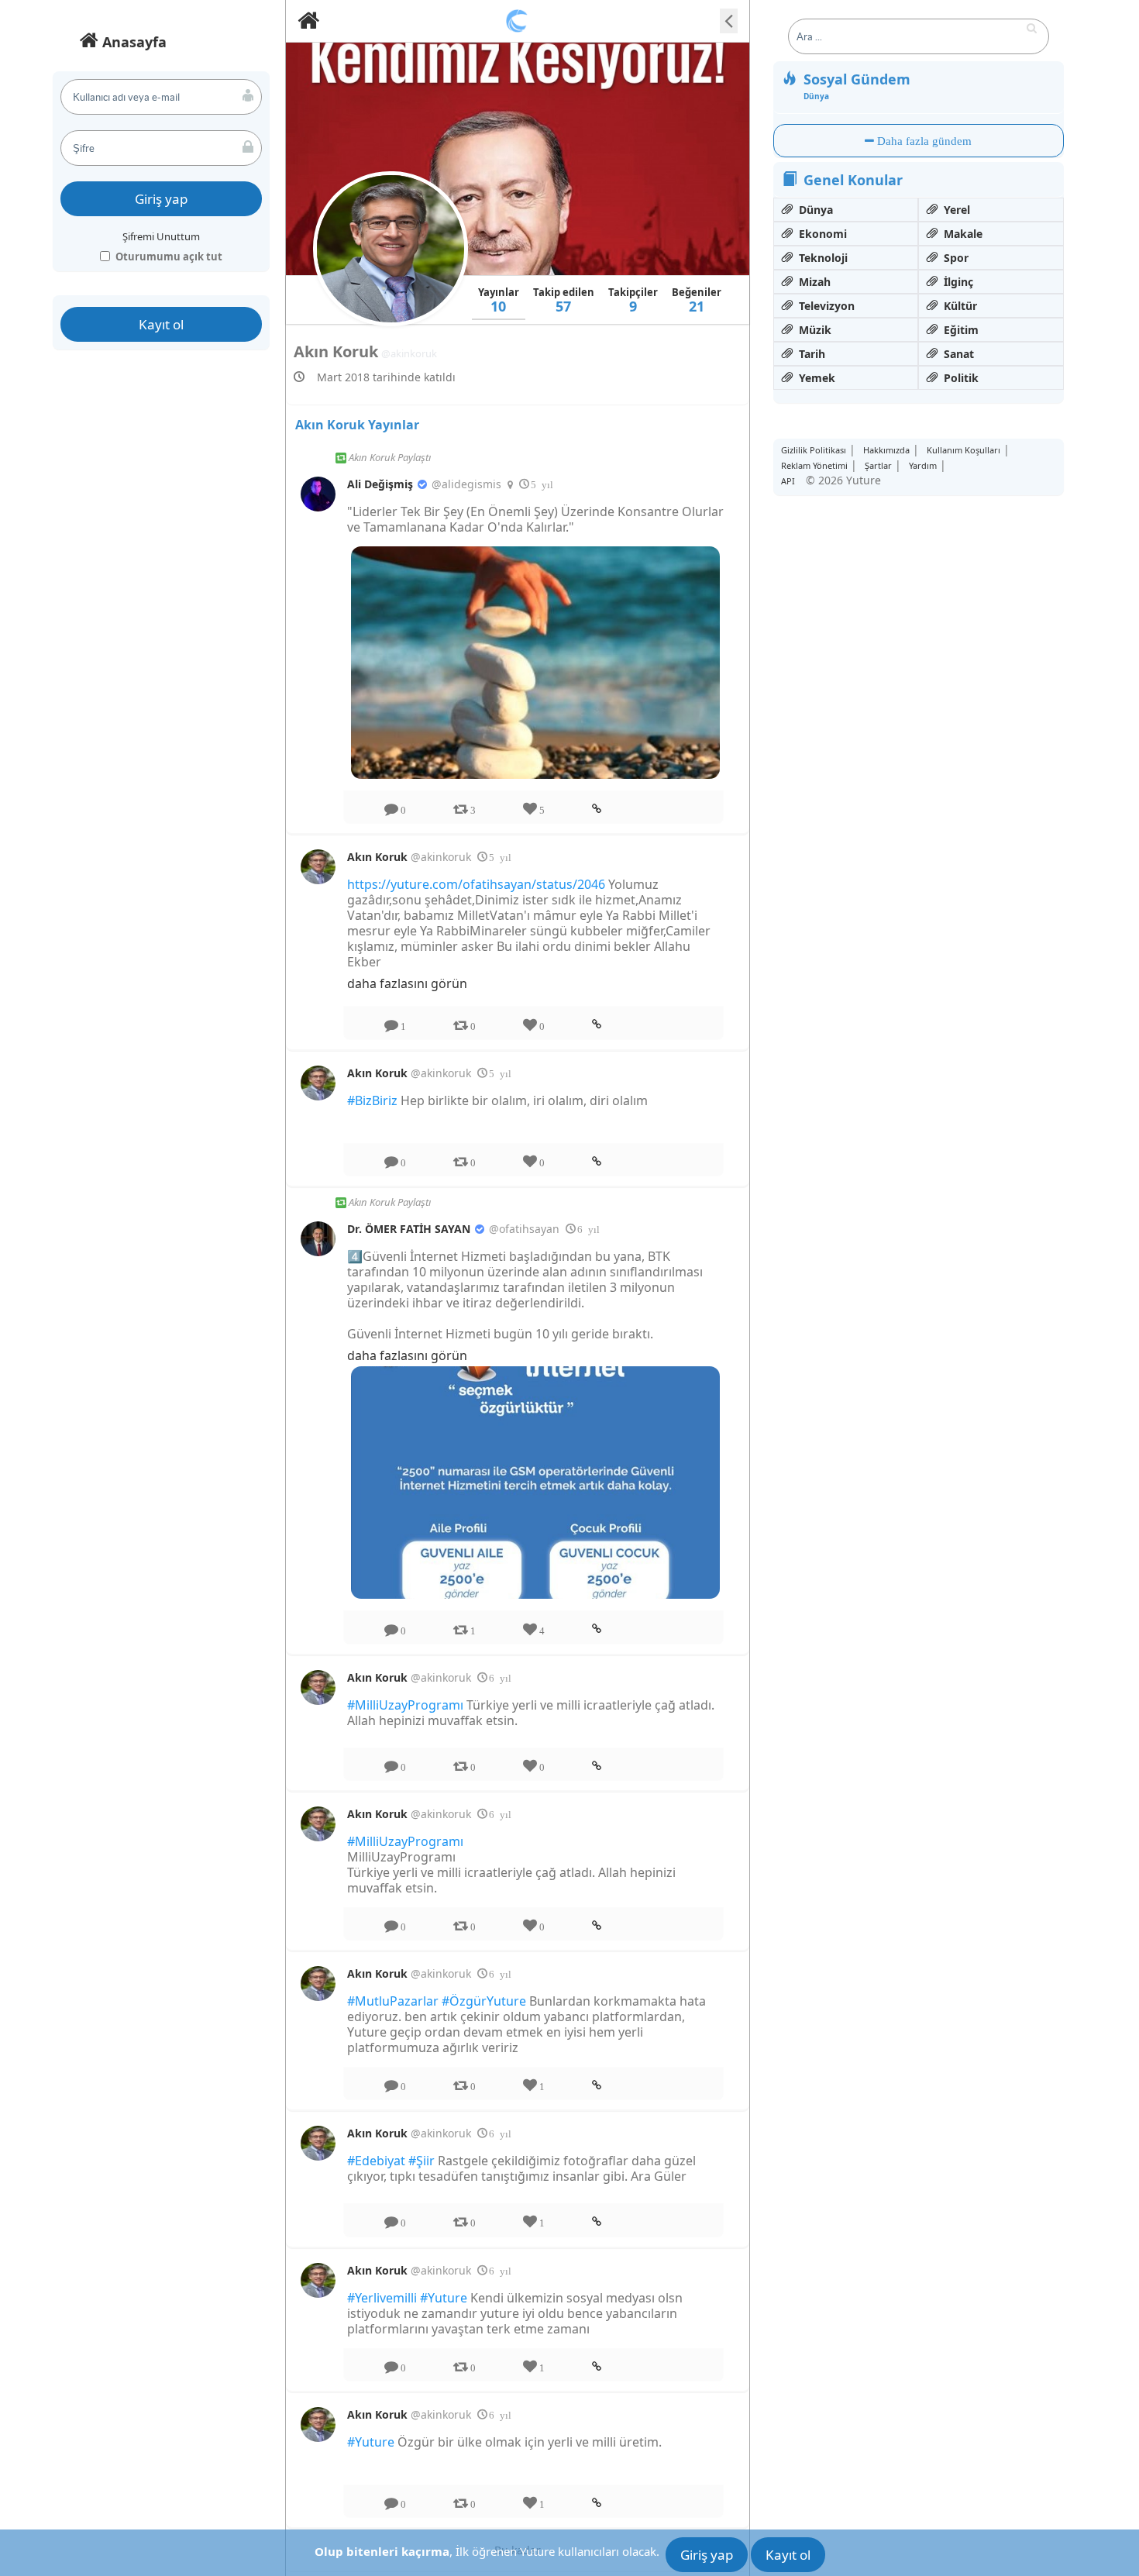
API (788, 481)
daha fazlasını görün (407, 983)
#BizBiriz (372, 1100)
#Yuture (444, 2298)
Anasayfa (132, 42)
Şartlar (878, 465)
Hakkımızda (886, 450)
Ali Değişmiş (382, 484)
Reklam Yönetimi (814, 465)
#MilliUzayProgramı (405, 1705)
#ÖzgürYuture (484, 2001)
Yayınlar (499, 300)
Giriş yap (161, 199)
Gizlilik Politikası (814, 450)
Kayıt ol (161, 324)
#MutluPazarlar (393, 2001)
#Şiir (422, 2161)
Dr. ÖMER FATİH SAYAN (410, 1229)
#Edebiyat (376, 2161)
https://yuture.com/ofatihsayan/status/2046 (476, 884)
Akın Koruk (379, 857)
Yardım (923, 465)
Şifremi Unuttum (161, 236)
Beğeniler (697, 300)
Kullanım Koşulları (964, 450)
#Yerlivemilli (382, 2298)
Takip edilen (564, 300)
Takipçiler (633, 300)
